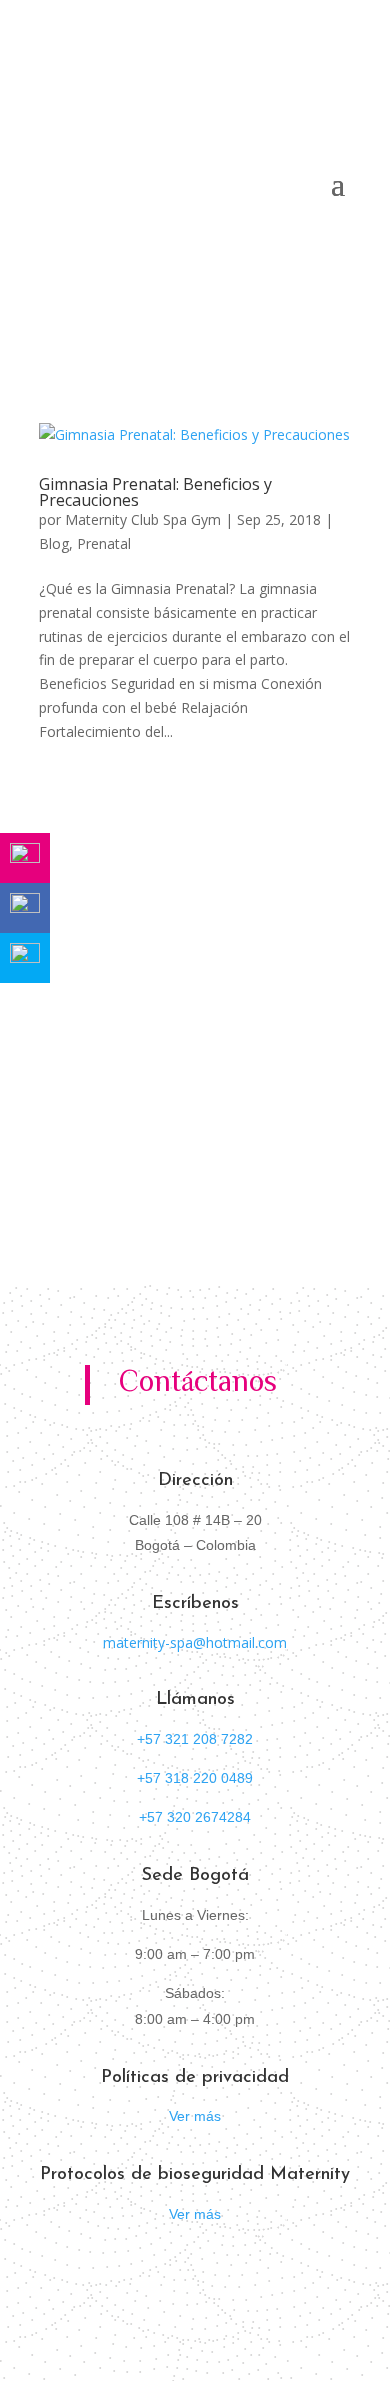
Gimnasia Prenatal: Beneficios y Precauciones (155, 492)
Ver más (195, 2116)
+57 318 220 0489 (195, 1778)
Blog (54, 543)
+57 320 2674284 (195, 1817)
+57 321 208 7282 (195, 1739)
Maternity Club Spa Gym (143, 519)
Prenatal (104, 543)
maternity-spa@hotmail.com (195, 1642)
